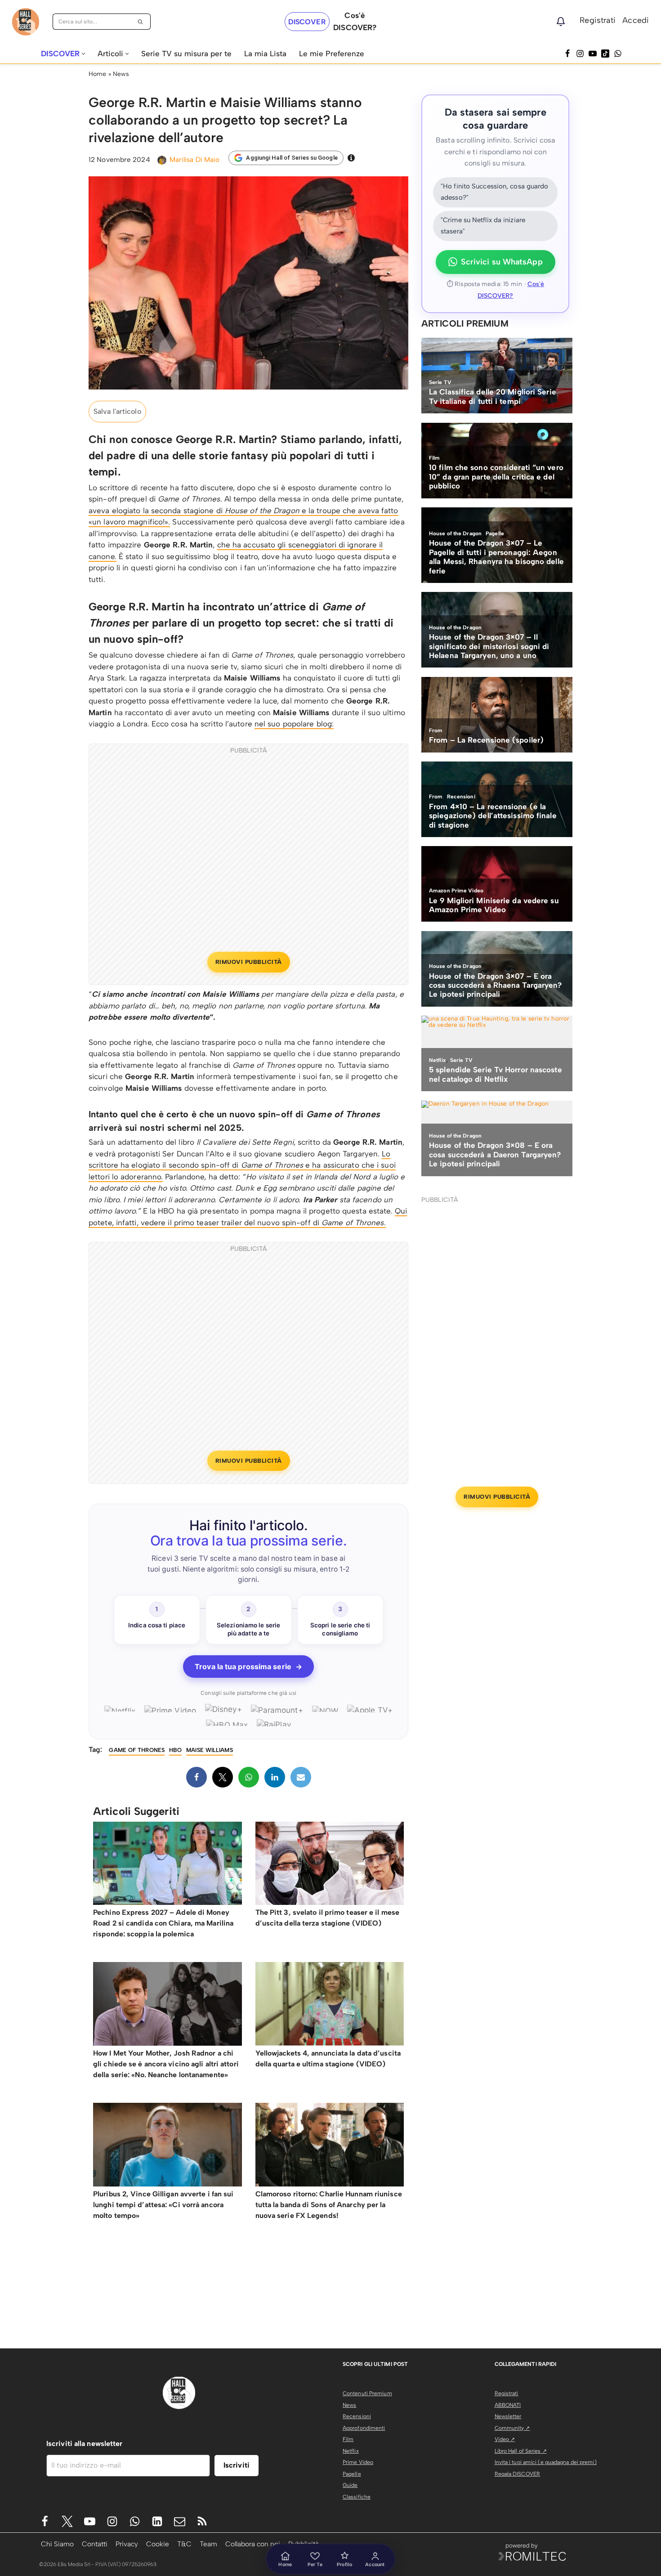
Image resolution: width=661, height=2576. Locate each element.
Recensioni (357, 2416)
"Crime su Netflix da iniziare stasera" (483, 226)
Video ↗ (505, 2439)
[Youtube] (90, 2521)
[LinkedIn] (275, 1777)
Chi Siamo (57, 2544)
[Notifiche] (561, 22)
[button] (83, 54)
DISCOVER (307, 22)
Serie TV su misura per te (186, 54)
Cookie (158, 2544)
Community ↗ (512, 2428)
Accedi (636, 20)
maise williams (209, 1750)
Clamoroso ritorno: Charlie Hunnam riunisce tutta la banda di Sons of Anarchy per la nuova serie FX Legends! (329, 2205)
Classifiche (357, 2497)
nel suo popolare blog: (294, 724)
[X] (223, 1777)
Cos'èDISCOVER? (355, 21)
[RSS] (202, 2521)
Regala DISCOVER (518, 2474)
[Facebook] (567, 54)
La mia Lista (265, 54)
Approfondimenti (364, 2428)
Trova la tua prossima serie (248, 1667)
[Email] (301, 1777)
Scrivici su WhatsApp (502, 262)
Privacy (127, 2544)
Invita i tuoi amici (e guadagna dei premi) (546, 2462)
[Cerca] (141, 22)
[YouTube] (593, 54)
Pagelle (352, 2474)
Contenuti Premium (367, 2393)
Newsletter (508, 2416)
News (121, 74)
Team (208, 2544)
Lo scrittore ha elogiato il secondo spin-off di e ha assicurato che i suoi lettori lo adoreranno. (242, 1165)
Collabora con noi (253, 2544)
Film (348, 2439)
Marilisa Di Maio (195, 159)
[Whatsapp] (618, 54)
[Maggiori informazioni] (351, 158)
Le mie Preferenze (332, 54)
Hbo (175, 1750)
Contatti (95, 2544)
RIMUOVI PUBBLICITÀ (249, 962)
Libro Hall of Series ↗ (521, 2451)
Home (97, 74)
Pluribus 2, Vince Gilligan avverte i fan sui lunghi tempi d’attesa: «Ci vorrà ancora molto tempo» (163, 2205)
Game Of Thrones (137, 1750)
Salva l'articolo (117, 411)
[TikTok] (605, 54)
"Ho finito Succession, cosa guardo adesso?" (494, 192)
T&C (184, 2544)
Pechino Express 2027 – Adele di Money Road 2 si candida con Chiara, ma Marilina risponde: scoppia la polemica (163, 1923)
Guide (350, 2485)
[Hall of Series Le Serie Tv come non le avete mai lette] (26, 22)
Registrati (598, 20)
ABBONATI (508, 2405)
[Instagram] (580, 54)
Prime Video (358, 2462)
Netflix (351, 2451)
